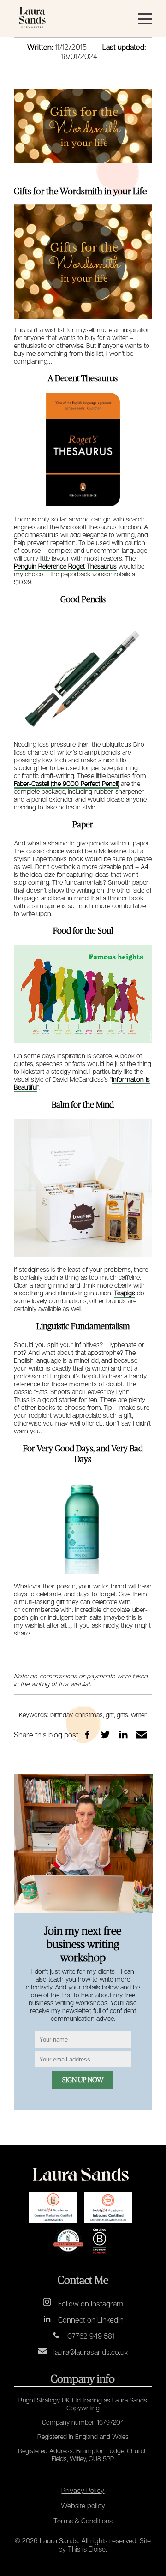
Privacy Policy (83, 2490)
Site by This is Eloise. (105, 2545)
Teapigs (125, 1293)
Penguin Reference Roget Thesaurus (65, 566)
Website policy (83, 2505)
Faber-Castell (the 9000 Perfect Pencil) (66, 783)
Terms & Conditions (83, 2521)
